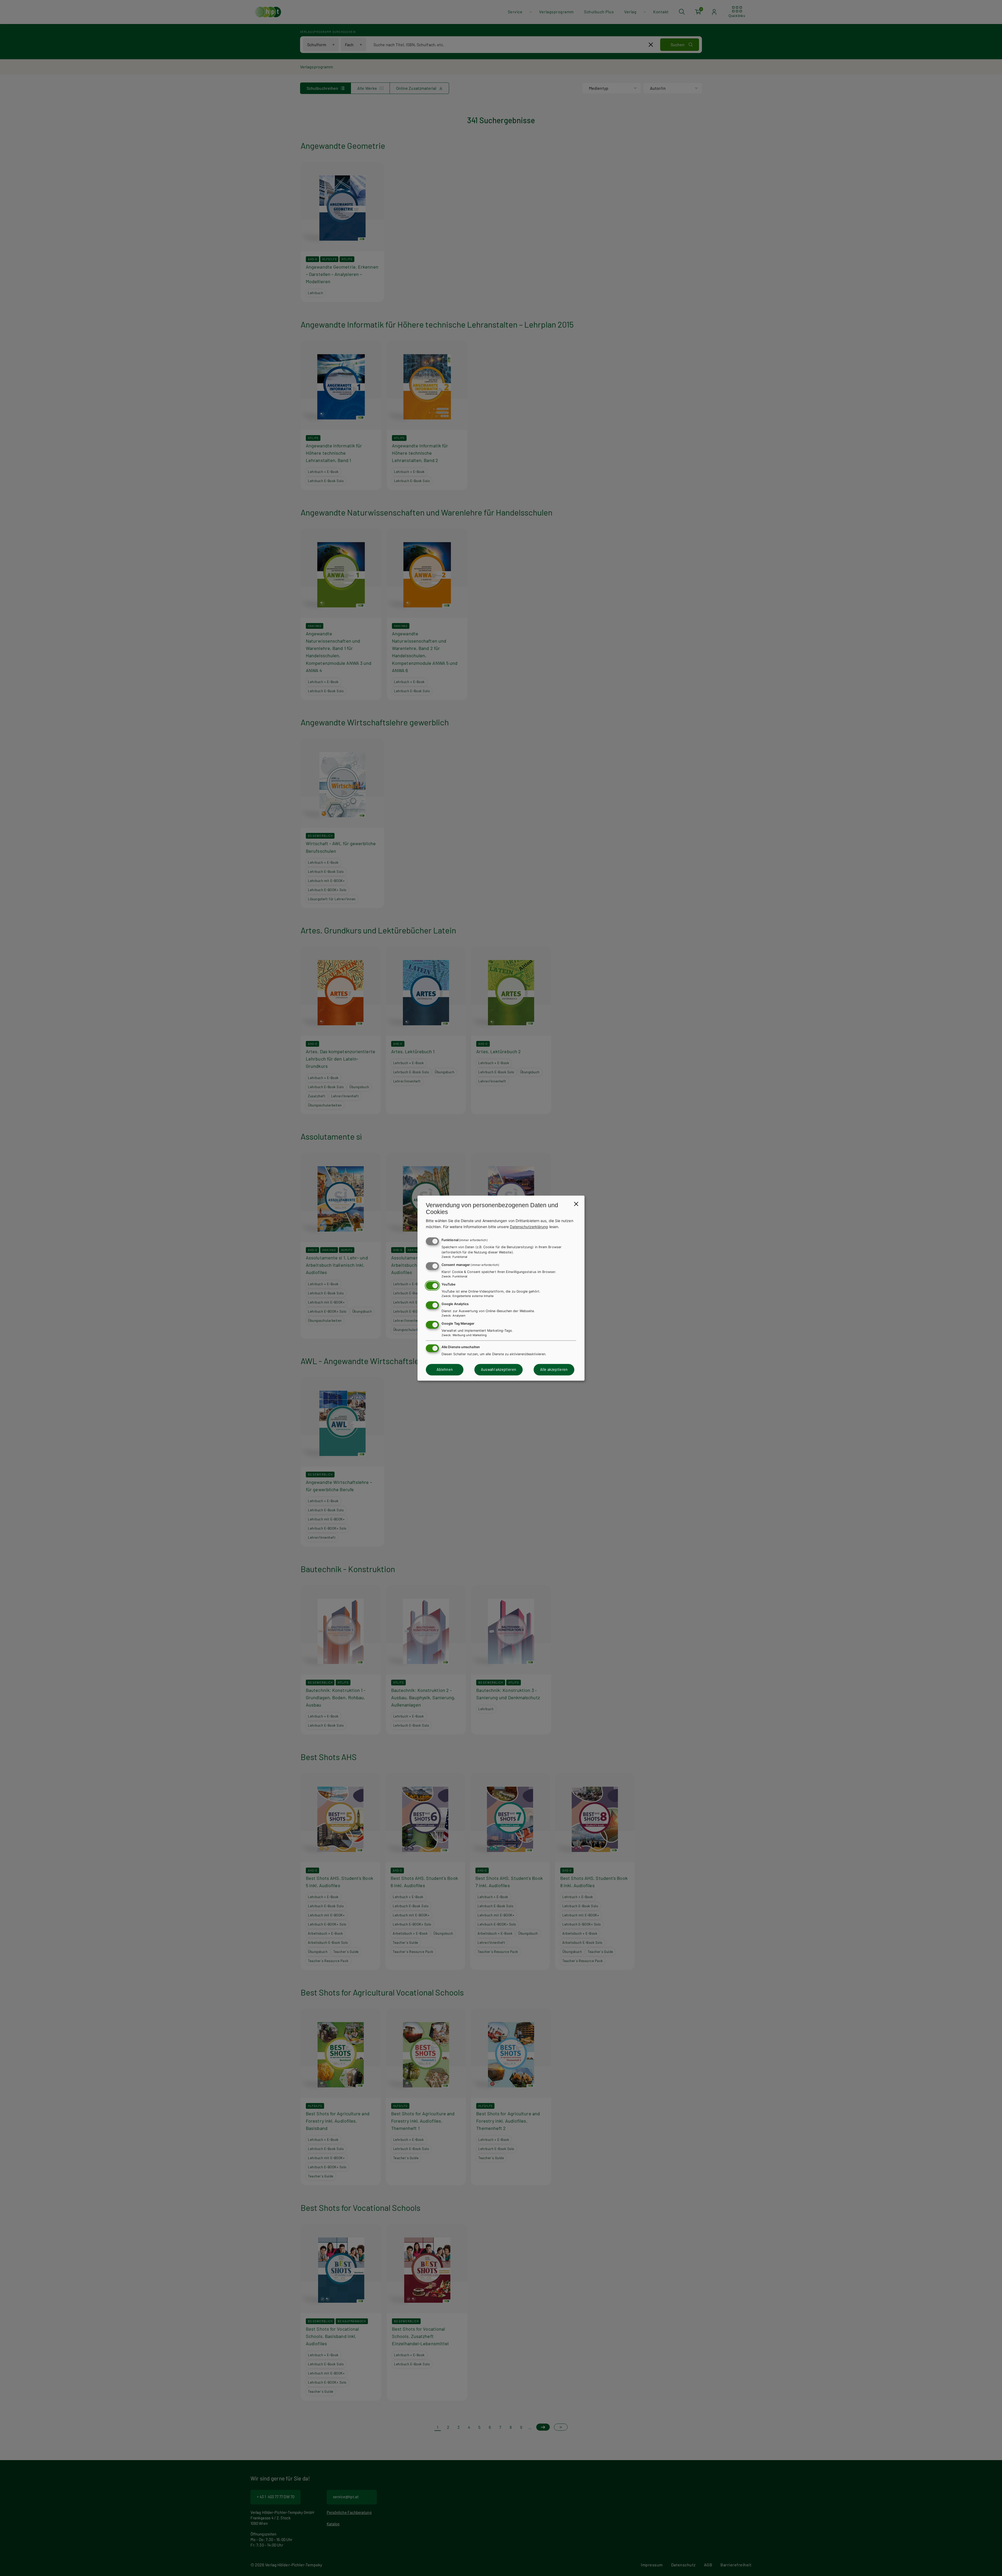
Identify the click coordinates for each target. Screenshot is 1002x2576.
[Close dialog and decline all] (576, 1204)
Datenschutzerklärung (529, 1227)
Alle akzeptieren (554, 1370)
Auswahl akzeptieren (499, 1370)
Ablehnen (445, 1370)
